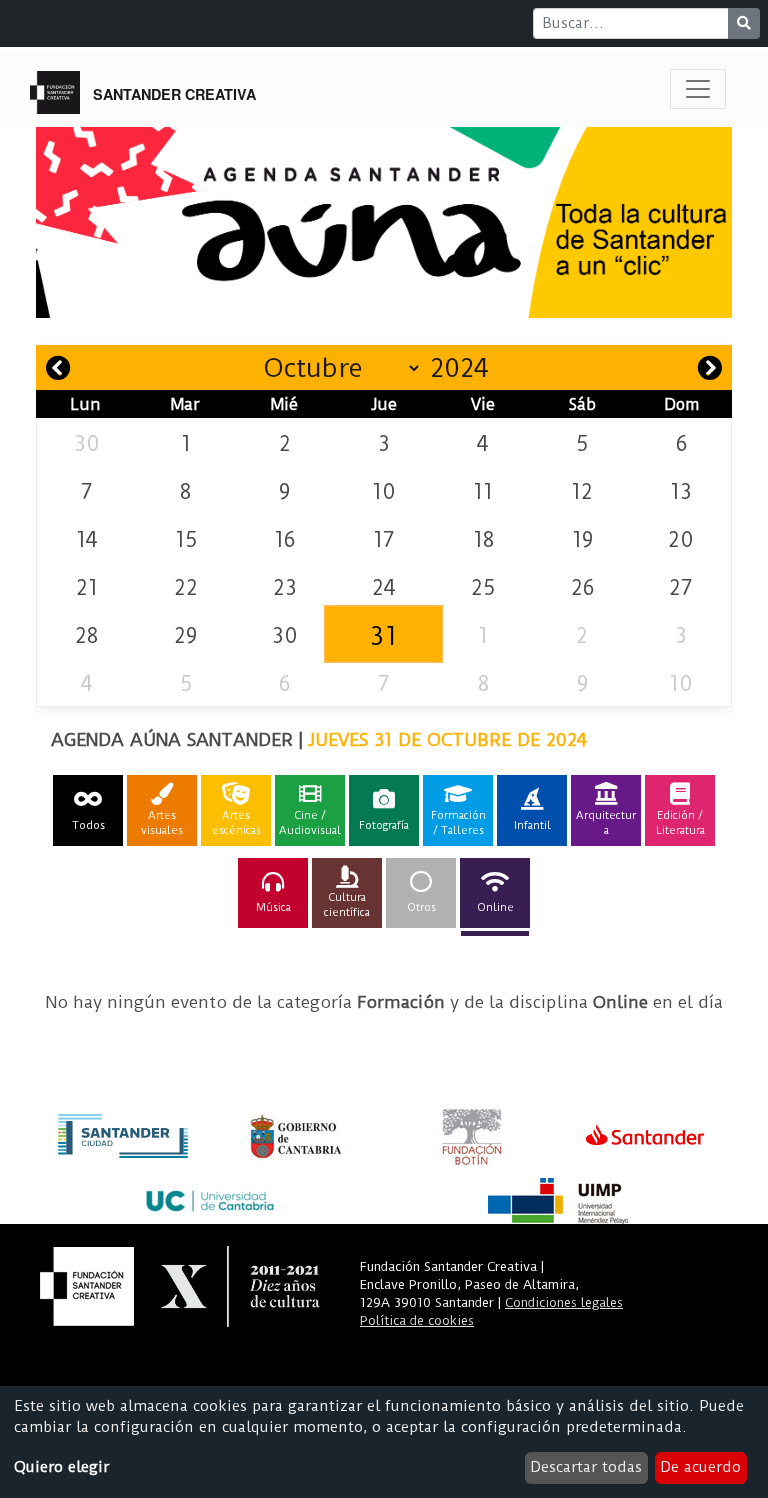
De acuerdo (700, 1467)
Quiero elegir (61, 1467)
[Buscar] (744, 23)
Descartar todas (586, 1467)
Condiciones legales (564, 1302)
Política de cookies (417, 1320)
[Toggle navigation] (698, 89)
